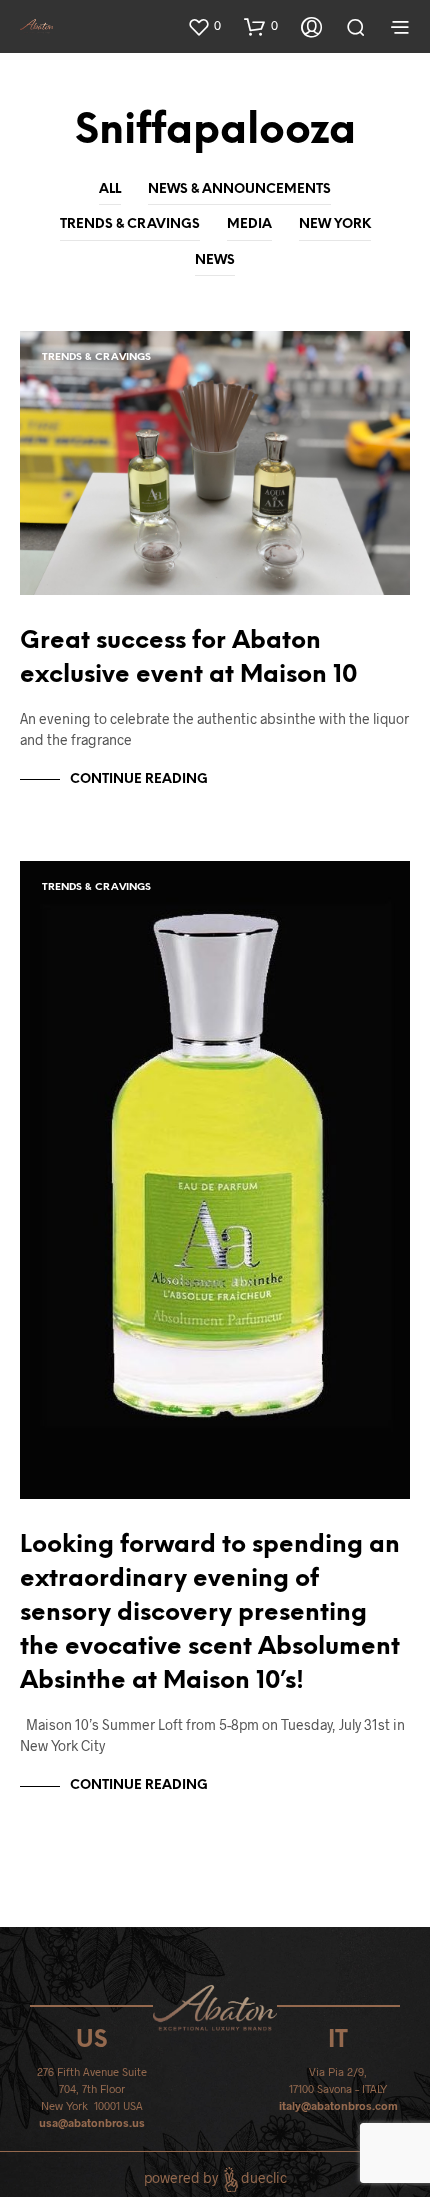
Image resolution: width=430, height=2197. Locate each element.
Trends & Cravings (130, 224)
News (215, 260)
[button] (204, 26)
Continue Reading (139, 779)
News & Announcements (239, 189)
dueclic (264, 2178)
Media (249, 224)
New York (335, 224)
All (110, 189)
